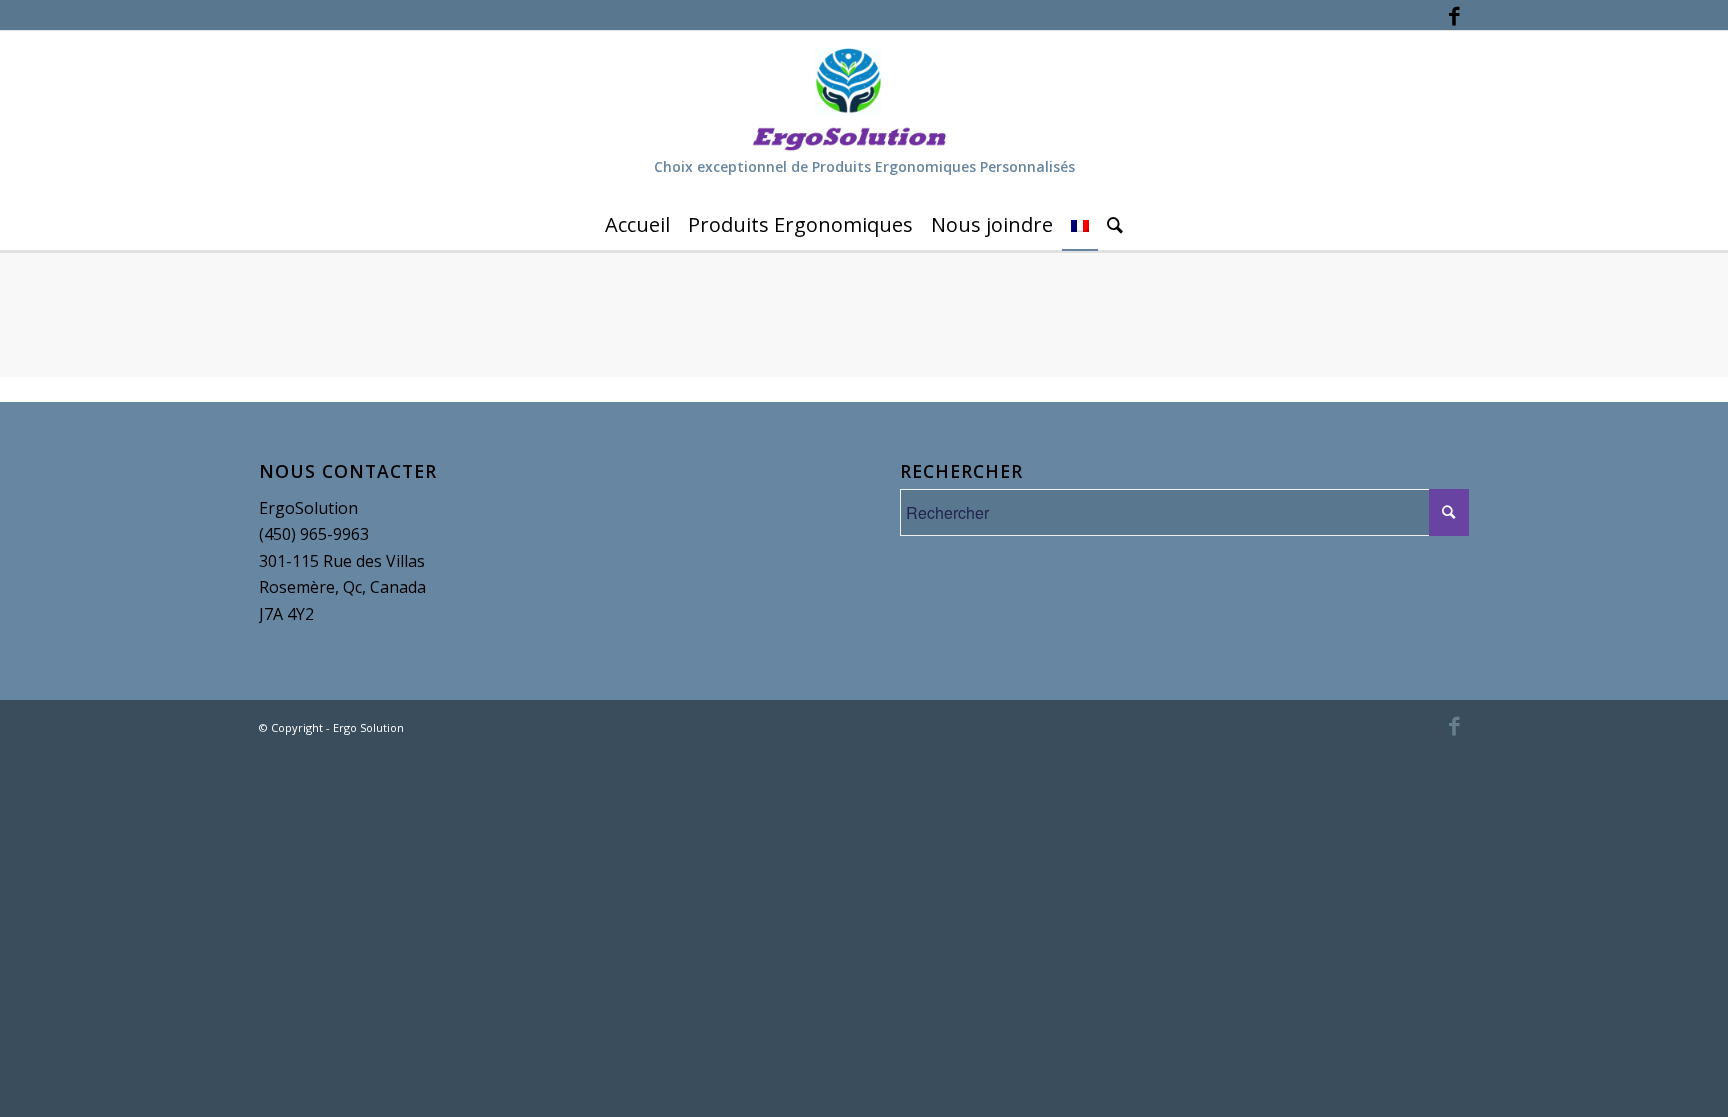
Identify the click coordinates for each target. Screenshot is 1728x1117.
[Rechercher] (1115, 225)
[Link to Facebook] (1454, 15)
